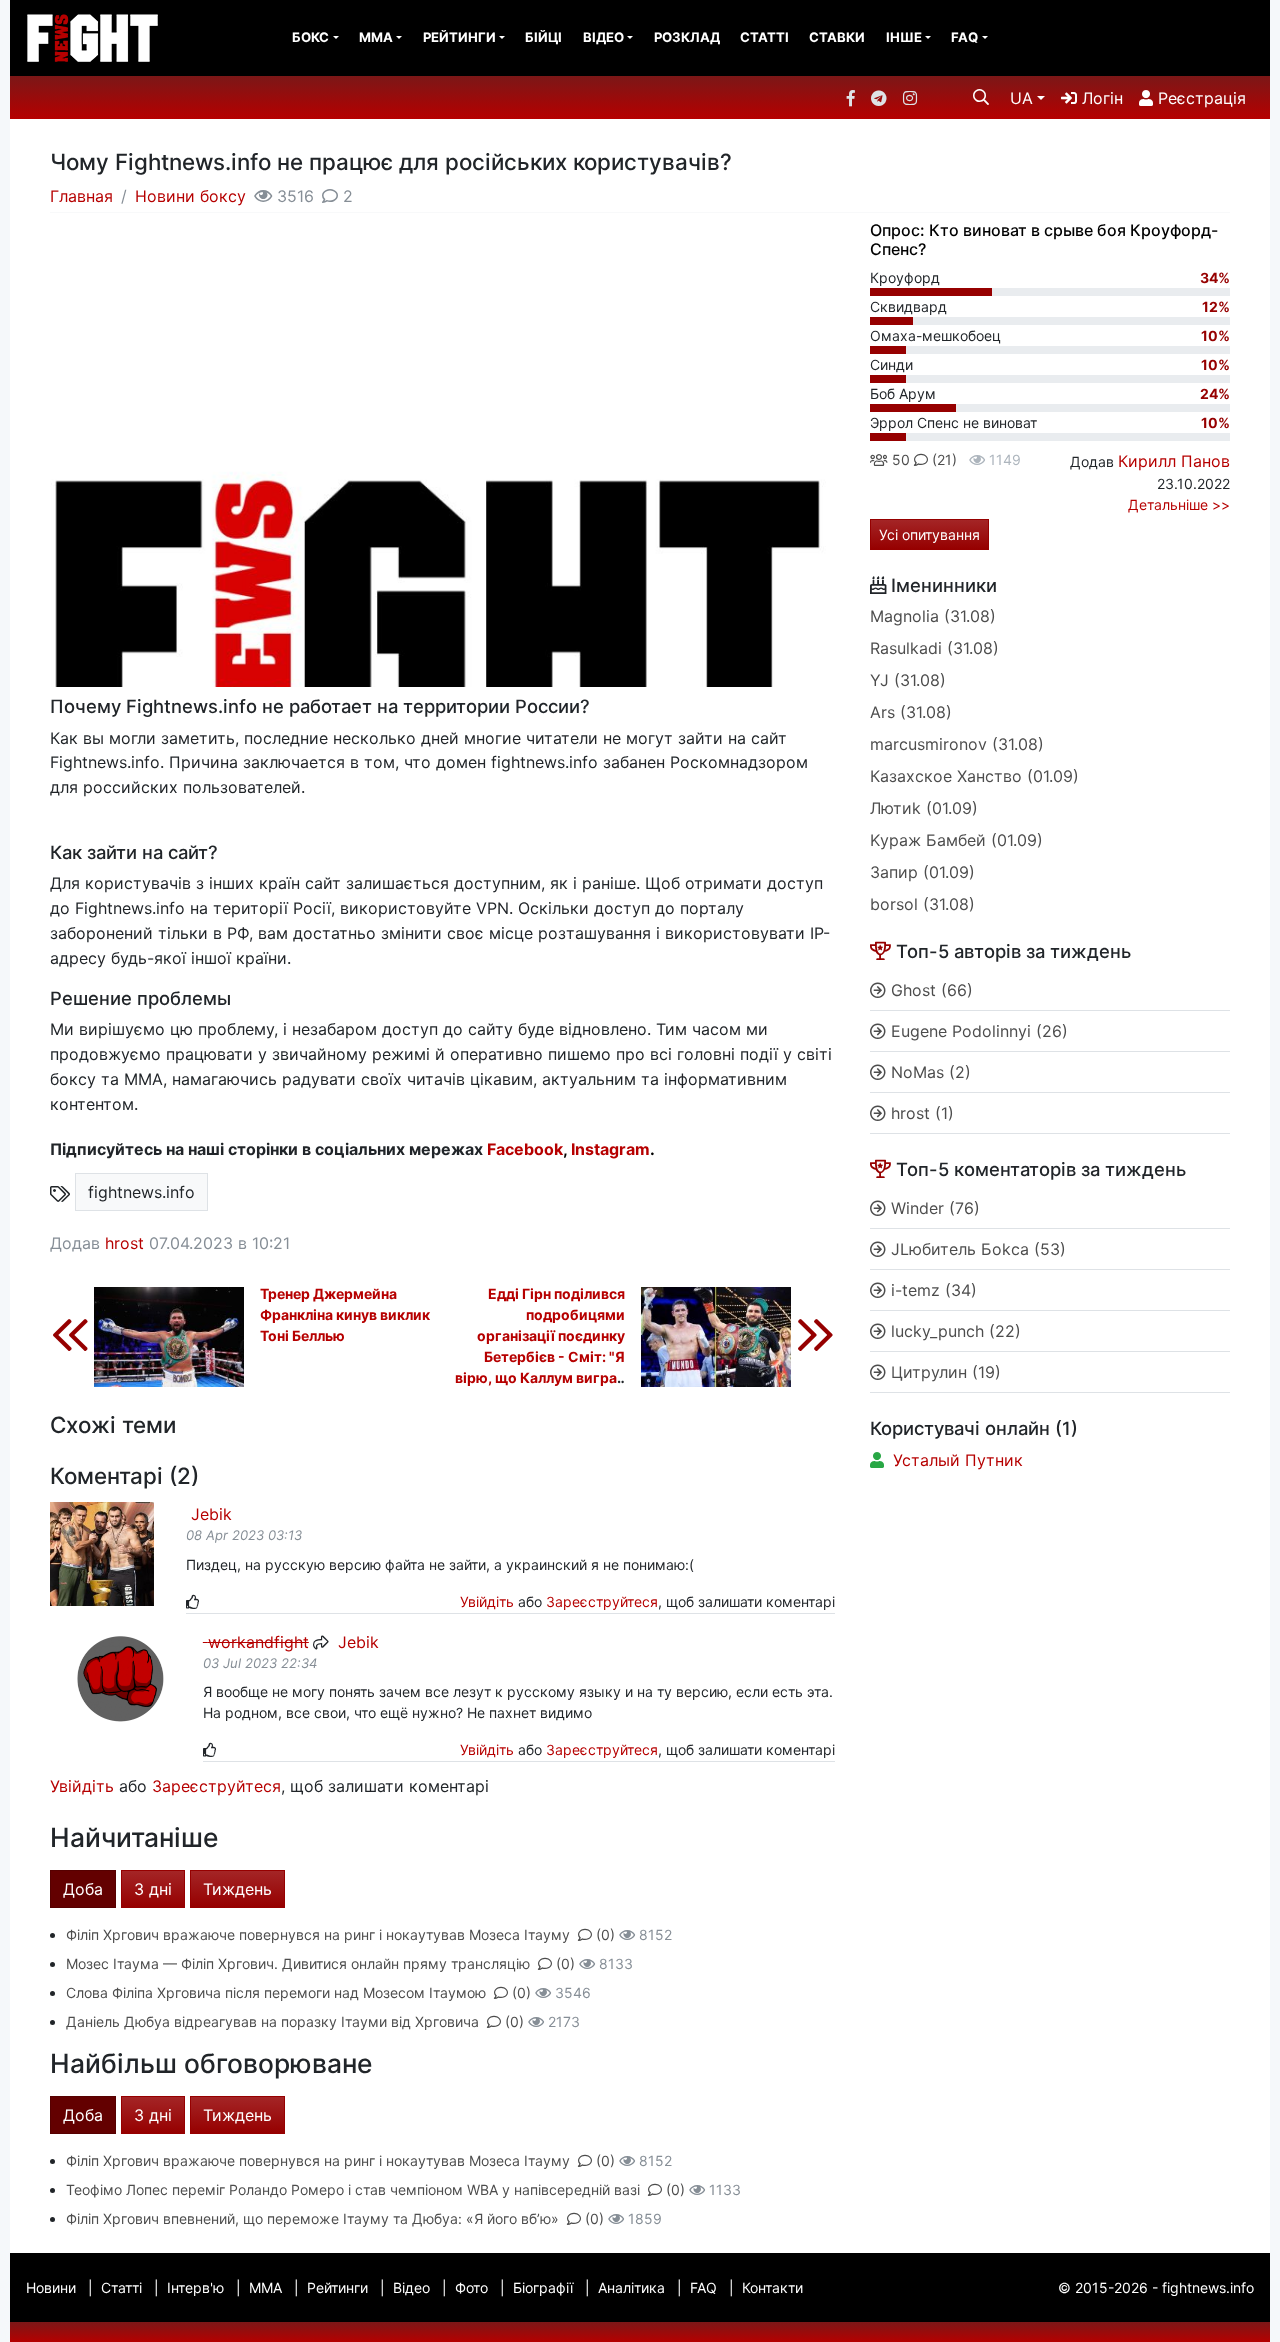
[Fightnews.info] (92, 38)
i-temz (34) (931, 1290)
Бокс (310, 37)
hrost (124, 1243)
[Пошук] (981, 97)
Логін (1100, 98)
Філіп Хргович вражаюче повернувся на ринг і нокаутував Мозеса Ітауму (318, 1934)
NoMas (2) (928, 1072)
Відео (603, 37)
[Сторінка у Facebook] (851, 98)
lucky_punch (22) (953, 1331)
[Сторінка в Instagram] (910, 98)
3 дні (153, 1889)
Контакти (772, 2287)
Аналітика (631, 2287)
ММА (376, 37)
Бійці (543, 37)
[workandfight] (120, 1678)
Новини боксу (190, 196)
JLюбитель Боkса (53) (976, 1249)
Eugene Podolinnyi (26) (977, 1031)
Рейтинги (459, 37)
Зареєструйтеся (602, 1601)
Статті (764, 37)
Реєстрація (1199, 98)
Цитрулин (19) (943, 1372)
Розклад (687, 37)
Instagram (610, 1149)
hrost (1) (920, 1113)
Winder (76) (933, 1208)
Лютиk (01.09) (924, 808)
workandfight (256, 1642)
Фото (471, 2287)
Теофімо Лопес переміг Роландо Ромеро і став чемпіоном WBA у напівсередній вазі (353, 2189)
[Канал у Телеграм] (879, 98)
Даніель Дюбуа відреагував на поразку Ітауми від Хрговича (272, 2021)
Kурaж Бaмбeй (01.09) (956, 840)
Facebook (525, 1149)
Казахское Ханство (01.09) (974, 776)
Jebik (209, 1514)
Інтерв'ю (195, 2287)
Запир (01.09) (922, 872)
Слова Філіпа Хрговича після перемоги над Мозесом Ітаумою (276, 1992)
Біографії (543, 2287)
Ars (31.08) (911, 712)
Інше (904, 37)
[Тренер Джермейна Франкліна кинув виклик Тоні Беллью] (147, 1333)
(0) (605, 1934)
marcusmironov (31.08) (957, 744)
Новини (51, 2287)
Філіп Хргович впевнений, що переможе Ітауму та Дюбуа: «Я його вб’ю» (312, 2218)
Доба (83, 1889)
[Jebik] (102, 1552)
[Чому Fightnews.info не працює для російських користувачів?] (442, 612)
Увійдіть (487, 1601)
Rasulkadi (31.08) (934, 648)
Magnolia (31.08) (933, 616)
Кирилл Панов (1174, 461)
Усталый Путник (958, 1460)
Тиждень (237, 1889)
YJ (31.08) (908, 680)
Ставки (837, 37)
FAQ (964, 37)
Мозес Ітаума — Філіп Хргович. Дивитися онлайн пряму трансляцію (298, 1963)
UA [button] (1021, 98)
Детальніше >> (1179, 504)
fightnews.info (141, 1192)
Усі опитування (929, 534)
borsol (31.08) (922, 904)
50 (899, 459)
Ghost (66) (929, 990)
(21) (942, 459)
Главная (81, 196)
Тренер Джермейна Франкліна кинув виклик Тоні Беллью (345, 1314)
